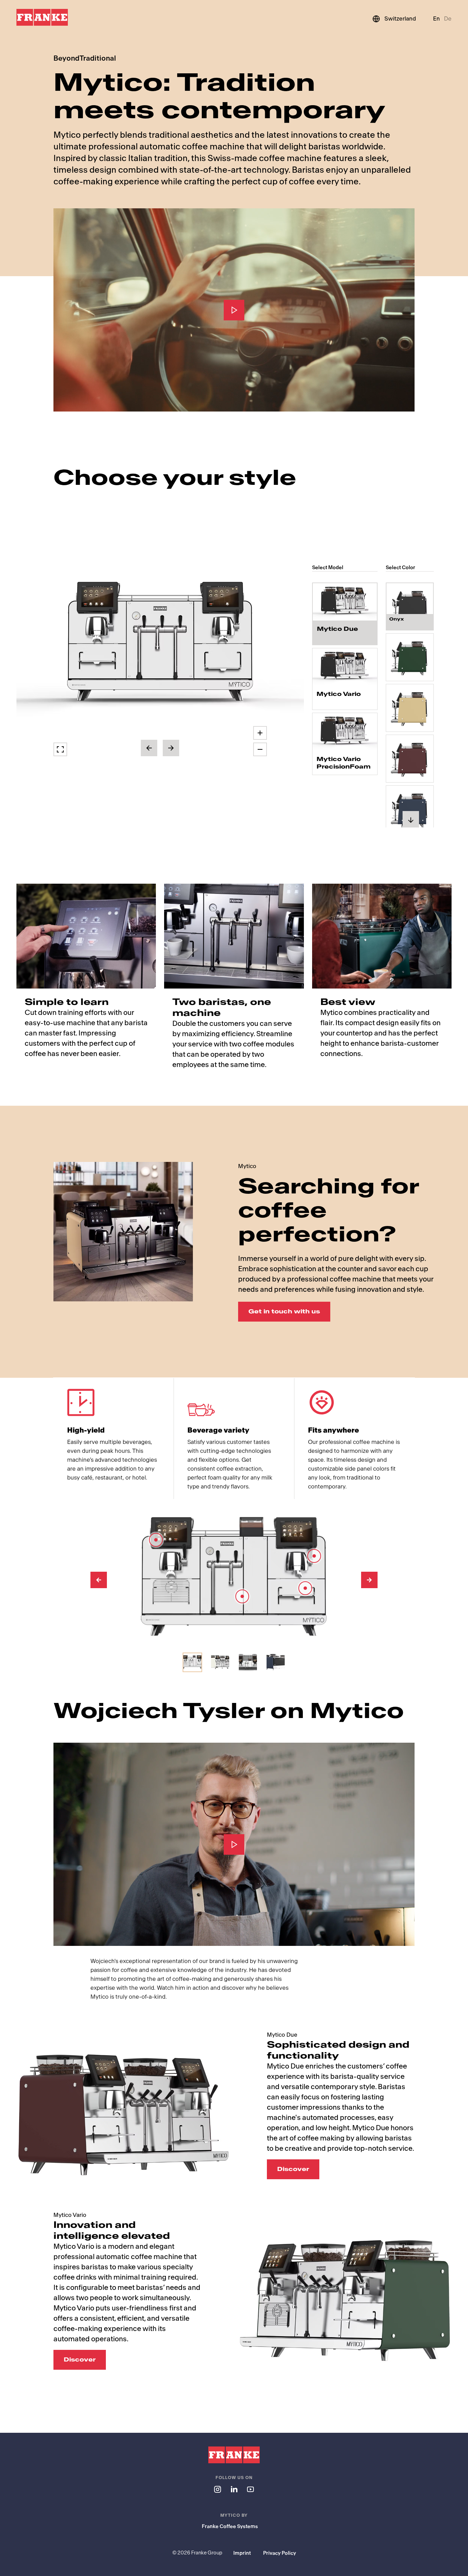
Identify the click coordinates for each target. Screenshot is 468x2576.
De (448, 19)
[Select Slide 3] (248, 1662)
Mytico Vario (339, 694)
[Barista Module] (242, 1596)
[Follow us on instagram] (218, 2489)
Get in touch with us (284, 1311)
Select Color (401, 568)
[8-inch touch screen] (156, 1540)
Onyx (397, 619)
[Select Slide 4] (276, 1662)
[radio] (345, 614)
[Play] (234, 310)
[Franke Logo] (42, 17)
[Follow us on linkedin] (234, 2489)
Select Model (328, 568)
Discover (293, 2169)
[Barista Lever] (314, 1556)
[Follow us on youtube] (250, 2489)
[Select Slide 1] (192, 1662)
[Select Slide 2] (220, 1662)
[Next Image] (369, 1580)
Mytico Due (337, 629)
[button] (160, 645)
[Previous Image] (99, 1580)
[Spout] (305, 1588)
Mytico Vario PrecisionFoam (344, 763)
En (436, 19)
